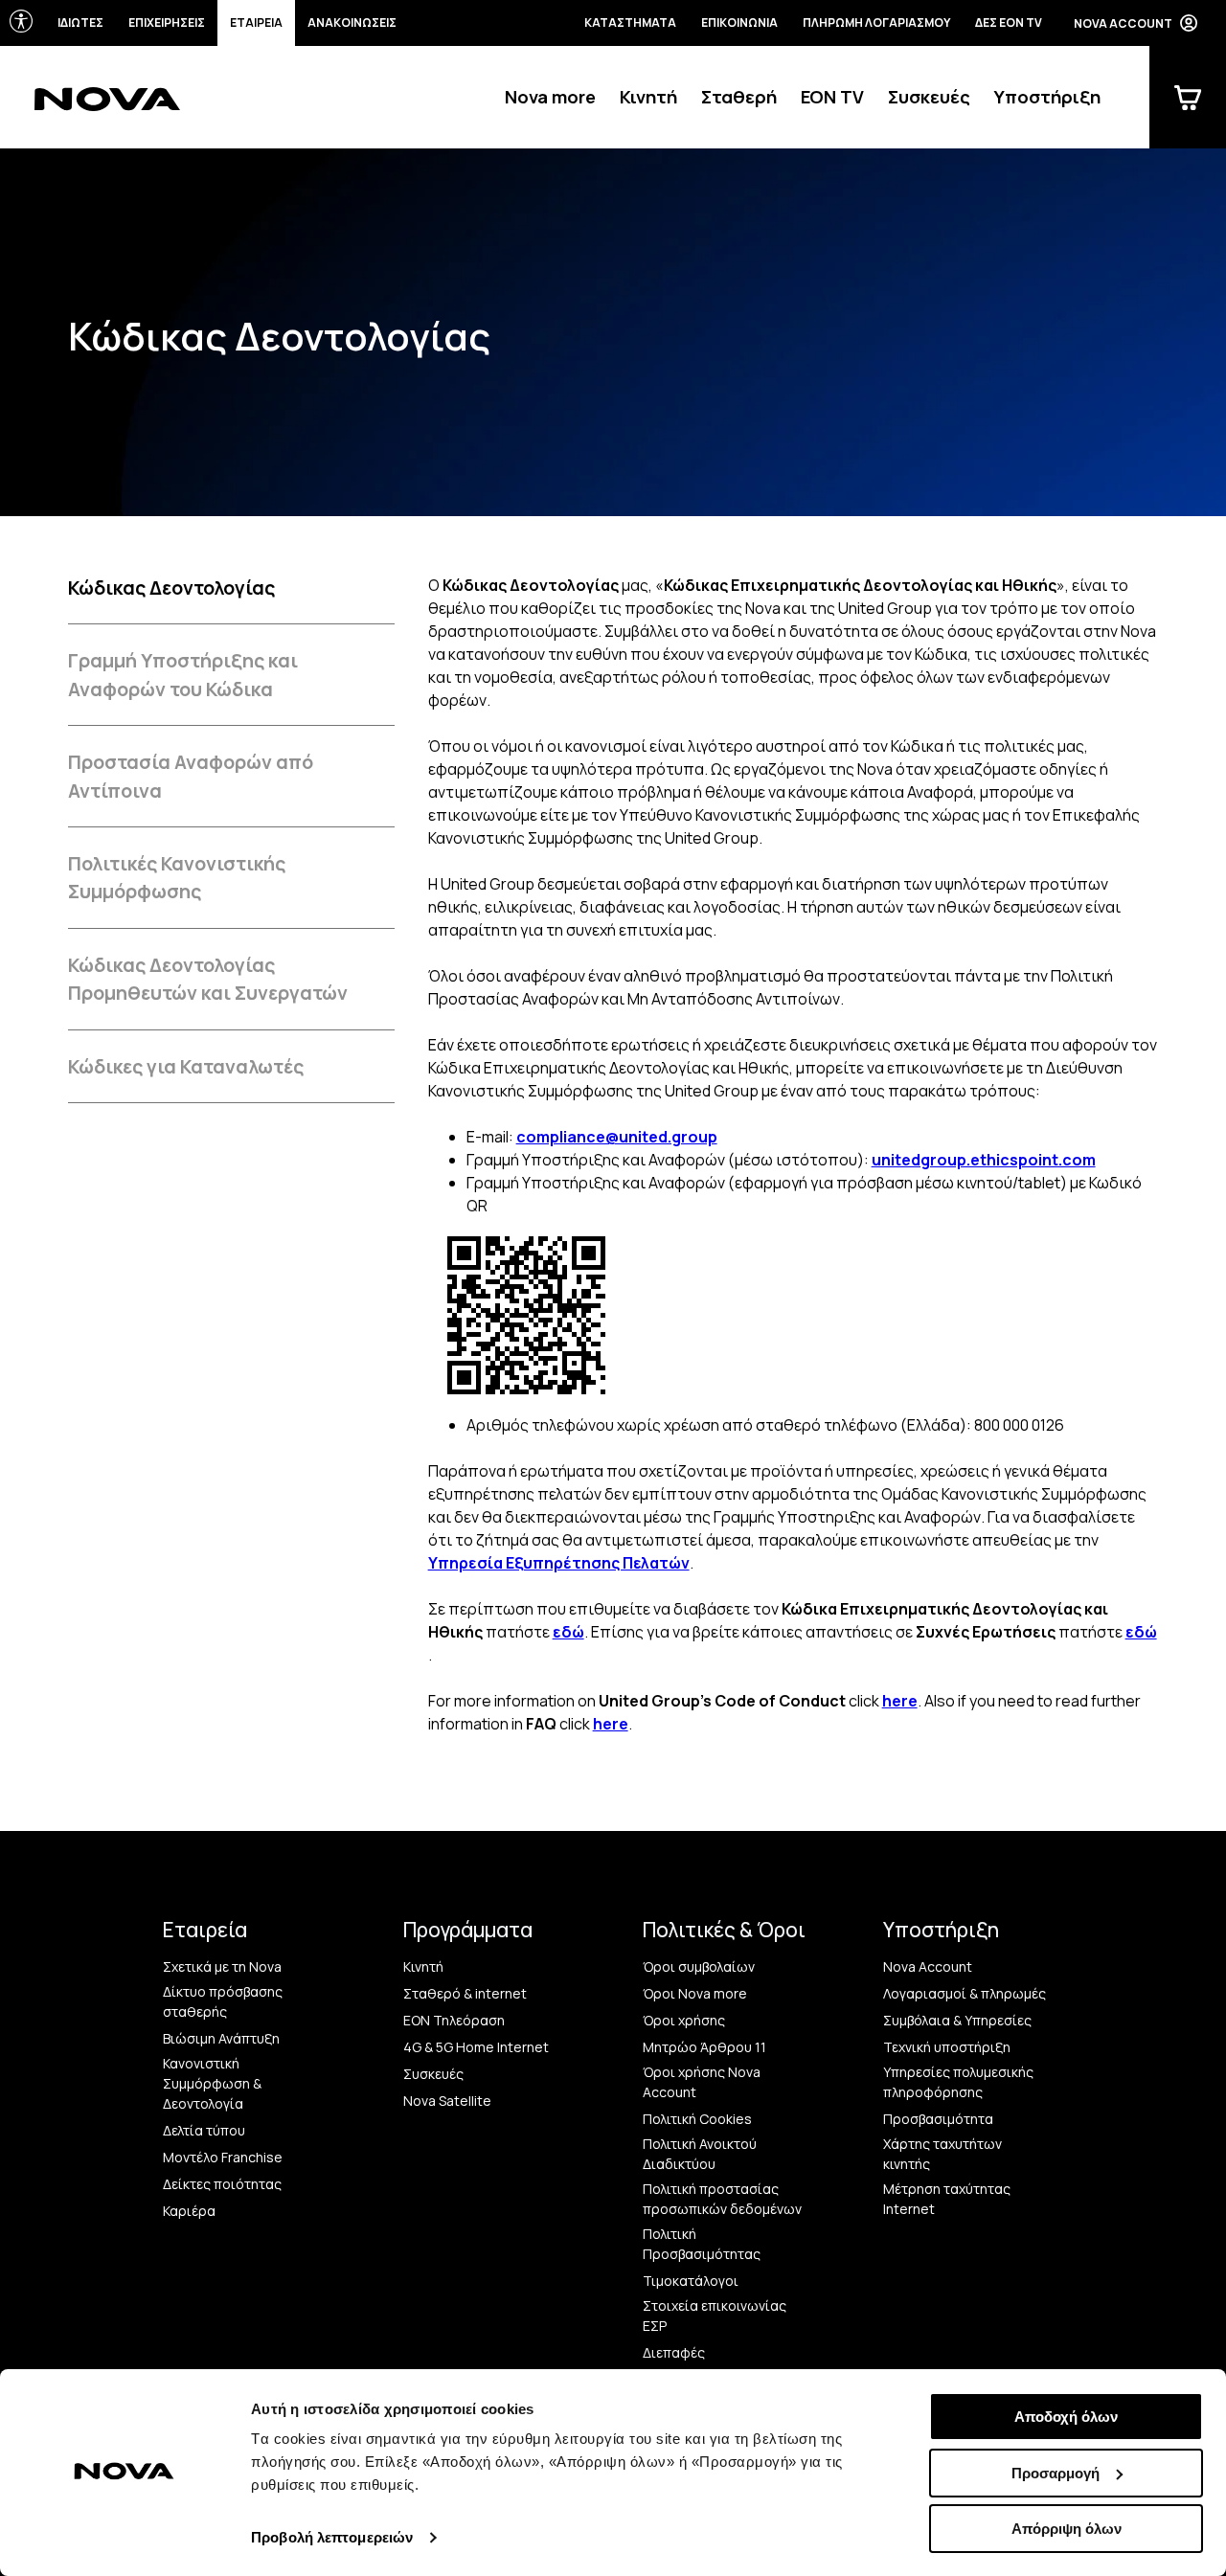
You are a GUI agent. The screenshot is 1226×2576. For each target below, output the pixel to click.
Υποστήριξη (1047, 97)
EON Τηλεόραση (454, 2020)
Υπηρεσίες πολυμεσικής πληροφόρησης (958, 2082)
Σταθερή (739, 97)
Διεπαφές (674, 2352)
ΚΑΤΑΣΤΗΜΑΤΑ (630, 23)
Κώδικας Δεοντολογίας (171, 588)
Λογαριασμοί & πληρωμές (965, 1993)
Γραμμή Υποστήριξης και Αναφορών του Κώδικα (183, 674)
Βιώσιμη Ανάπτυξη (221, 2038)
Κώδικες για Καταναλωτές (186, 1066)
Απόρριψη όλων (1067, 2529)
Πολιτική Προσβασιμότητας (702, 2244)
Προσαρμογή (1056, 2473)
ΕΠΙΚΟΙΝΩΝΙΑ (739, 23)
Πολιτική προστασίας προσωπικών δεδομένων (722, 2199)
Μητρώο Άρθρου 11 (704, 2047)
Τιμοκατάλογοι (691, 2281)
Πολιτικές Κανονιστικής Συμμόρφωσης (177, 877)
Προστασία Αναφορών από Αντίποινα (191, 776)
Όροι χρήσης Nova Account (702, 2082)
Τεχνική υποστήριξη (947, 2047)
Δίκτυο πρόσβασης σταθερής (223, 2001)
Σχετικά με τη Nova (222, 1966)
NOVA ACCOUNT (1123, 23)
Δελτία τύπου (204, 2130)
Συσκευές (929, 97)
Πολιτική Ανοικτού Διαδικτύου (700, 2154)
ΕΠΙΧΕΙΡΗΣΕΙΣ (167, 23)
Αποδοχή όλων (1066, 2417)
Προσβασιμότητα (938, 2119)
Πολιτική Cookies (697, 2119)
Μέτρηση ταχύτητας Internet (947, 2199)
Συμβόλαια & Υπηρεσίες (957, 2020)
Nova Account (928, 1966)
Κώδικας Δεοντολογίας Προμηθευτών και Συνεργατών (208, 979)
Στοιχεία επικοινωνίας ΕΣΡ (715, 2316)
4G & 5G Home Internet (476, 2047)
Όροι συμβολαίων (699, 1966)
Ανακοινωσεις (352, 23)
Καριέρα (189, 2211)
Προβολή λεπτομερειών (332, 2537)
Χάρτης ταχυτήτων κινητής (942, 2154)
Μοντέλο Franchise (223, 2157)
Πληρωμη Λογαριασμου (876, 23)
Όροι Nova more (695, 1993)
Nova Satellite (447, 2101)
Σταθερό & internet (465, 1993)
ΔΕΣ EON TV (1009, 23)
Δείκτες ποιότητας (222, 2184)
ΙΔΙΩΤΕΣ (80, 23)
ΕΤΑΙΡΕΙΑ (256, 23)
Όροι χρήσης (684, 2020)
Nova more (550, 97)
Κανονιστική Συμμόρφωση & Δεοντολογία (212, 2083)
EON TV (832, 97)
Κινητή (648, 97)
